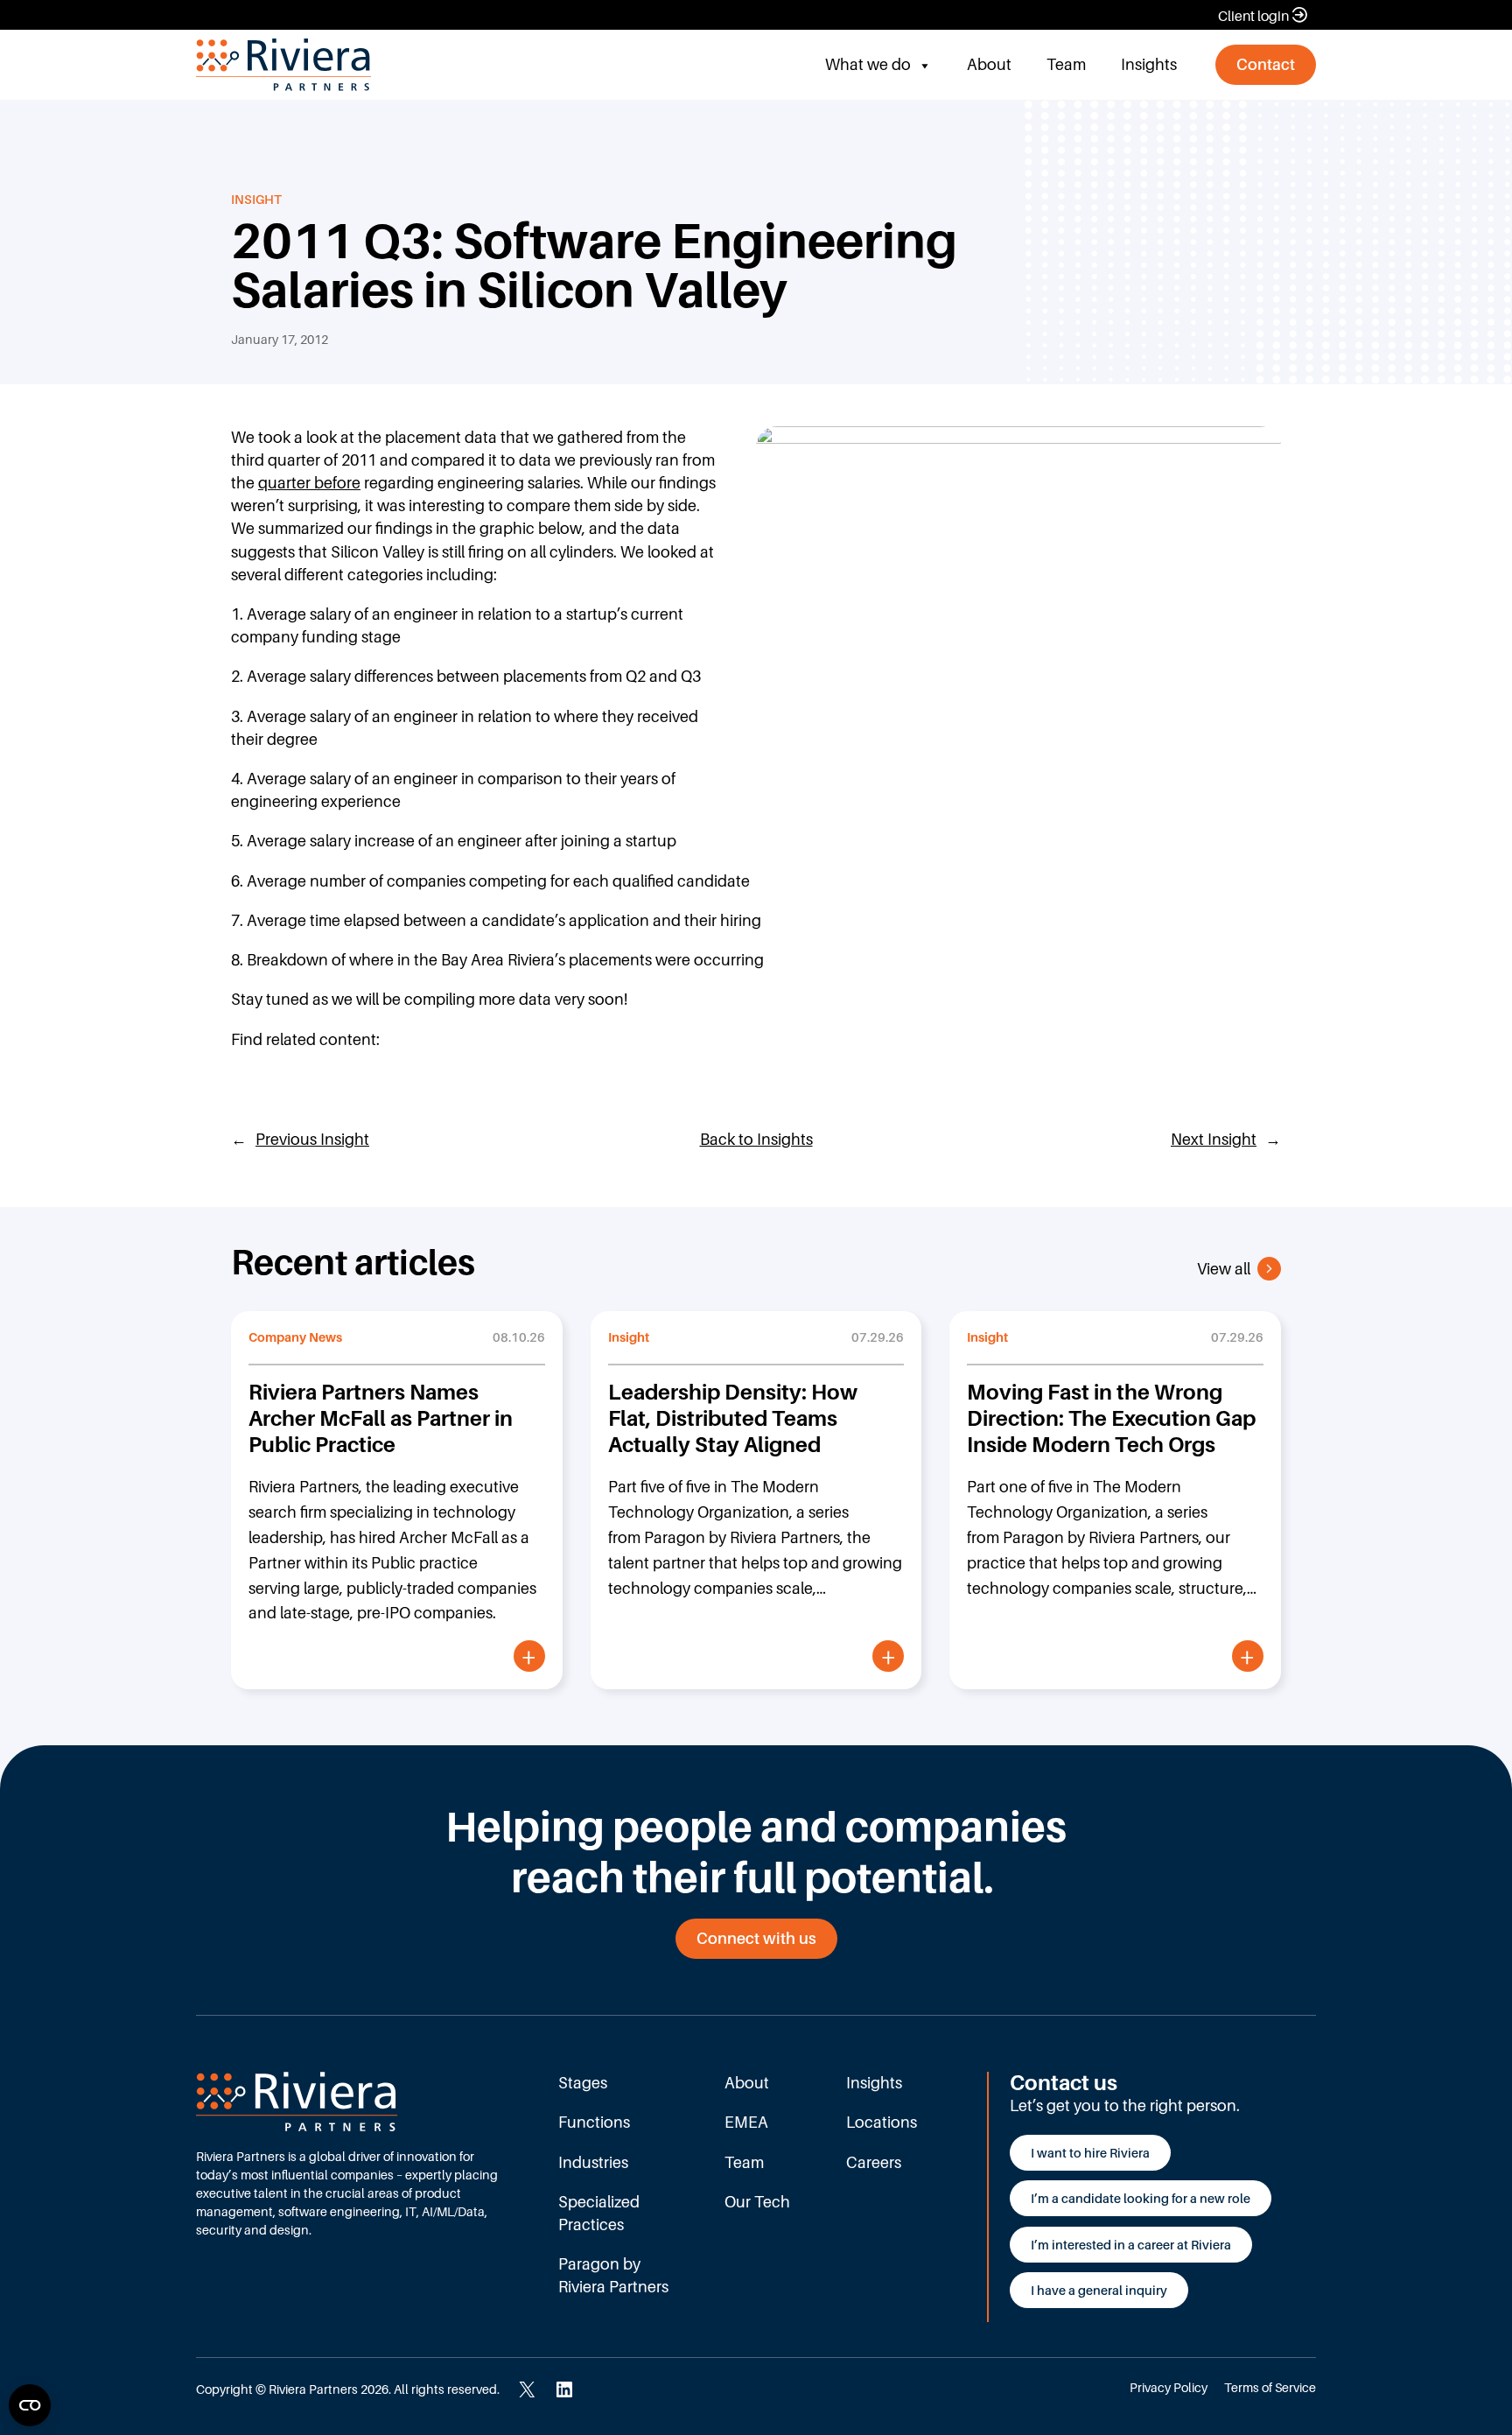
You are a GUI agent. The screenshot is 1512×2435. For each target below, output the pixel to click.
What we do (868, 64)
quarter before (309, 483)
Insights (1149, 64)
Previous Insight (312, 1139)
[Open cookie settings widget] (30, 2405)
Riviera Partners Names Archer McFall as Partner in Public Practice (381, 1418)
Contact (1266, 64)
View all (1224, 1269)
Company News (295, 1337)
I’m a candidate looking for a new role (1141, 2198)
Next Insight (1214, 1139)
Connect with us (756, 1938)
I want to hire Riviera (1090, 2153)
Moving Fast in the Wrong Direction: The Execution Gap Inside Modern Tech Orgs (1111, 1418)
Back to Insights (756, 1139)
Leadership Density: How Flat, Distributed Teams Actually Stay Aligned (733, 1418)
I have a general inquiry (1099, 2290)
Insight (256, 199)
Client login (1253, 16)
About (989, 64)
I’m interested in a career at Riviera (1131, 2245)
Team (1066, 64)
